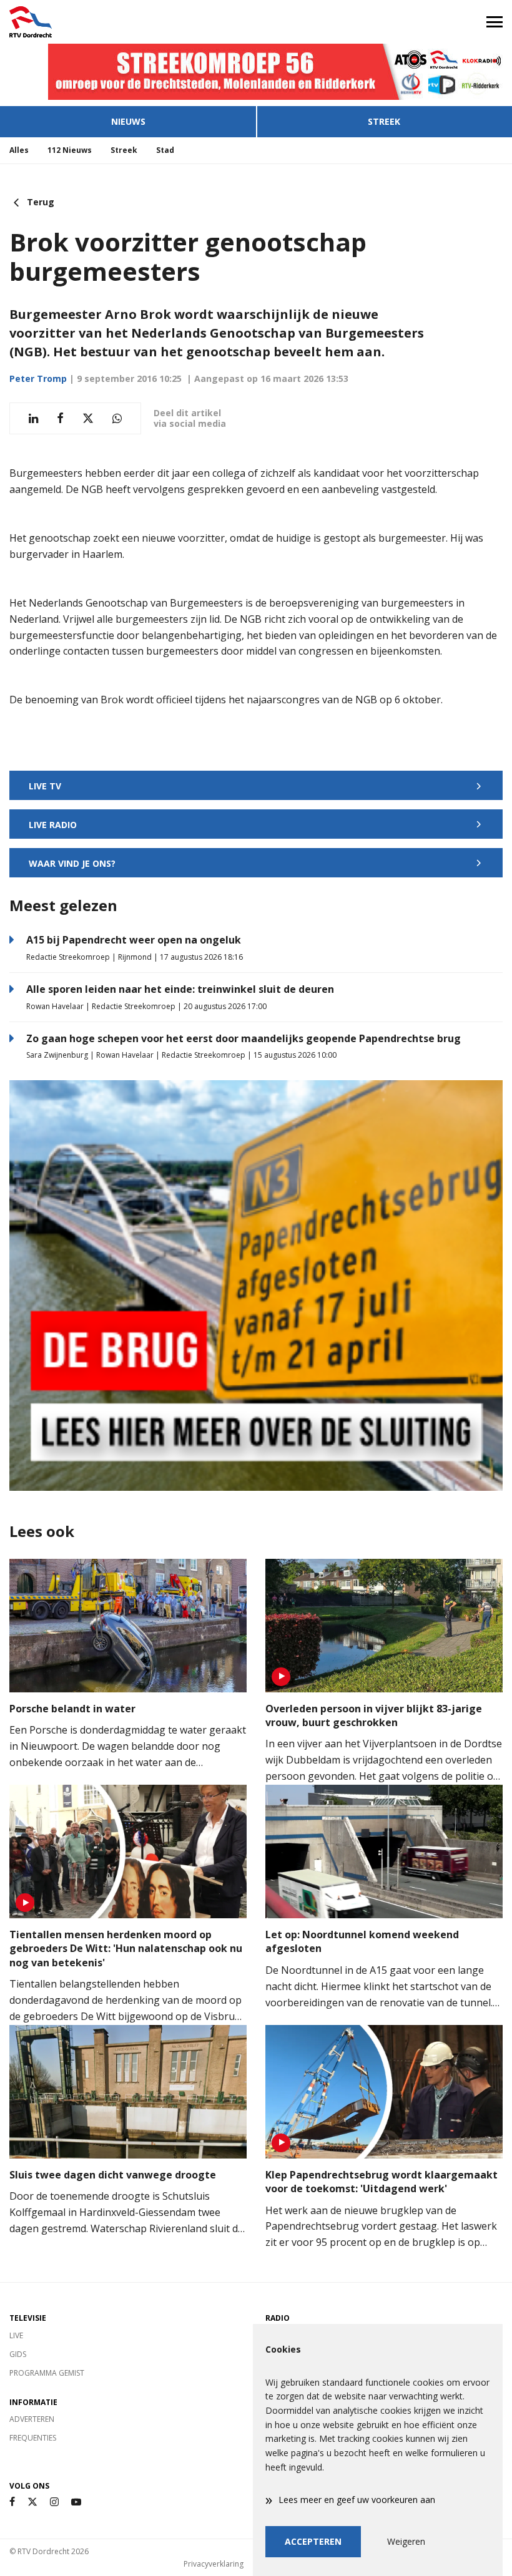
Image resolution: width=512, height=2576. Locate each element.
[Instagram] (54, 2502)
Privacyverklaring (214, 2564)
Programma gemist (47, 2373)
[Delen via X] (88, 418)
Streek (384, 121)
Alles (19, 150)
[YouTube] (76, 2502)
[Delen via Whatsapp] (117, 418)
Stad (165, 150)
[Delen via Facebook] (60, 418)
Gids (18, 2354)
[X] (32, 2502)
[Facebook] (12, 2502)
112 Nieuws (70, 150)
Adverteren (32, 2419)
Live (16, 2335)
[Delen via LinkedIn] (33, 418)
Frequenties (33, 2438)
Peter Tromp (38, 378)
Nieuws (128, 121)
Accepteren (313, 2541)
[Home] (128, 22)
